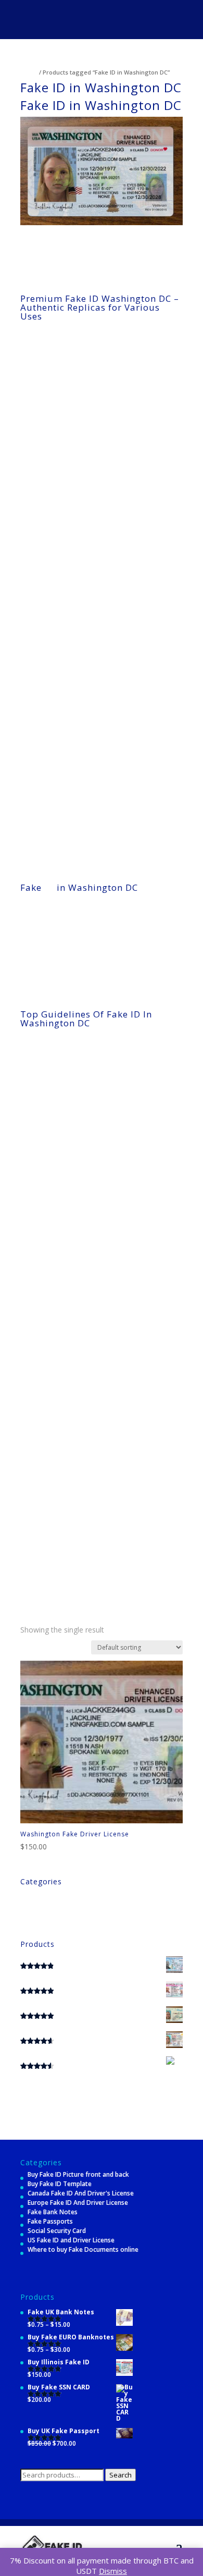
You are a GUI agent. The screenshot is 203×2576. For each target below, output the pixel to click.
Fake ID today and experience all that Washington (99, 972)
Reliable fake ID (49, 647)
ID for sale (93, 552)
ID (49, 887)
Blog (27, 1893)
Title (27, 1922)
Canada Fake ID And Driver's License (81, 2193)
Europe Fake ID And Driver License (78, 2203)
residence (43, 1154)
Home (29, 72)
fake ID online (87, 620)
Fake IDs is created (152, 906)
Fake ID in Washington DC (136, 1279)
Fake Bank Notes (53, 2212)
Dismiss (113, 2571)
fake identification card (88, 1555)
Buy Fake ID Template (60, 2184)
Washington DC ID (76, 944)
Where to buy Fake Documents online (83, 2249)
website (32, 1605)
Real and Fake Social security (63, 1912)
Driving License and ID (53, 1903)
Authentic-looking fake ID (65, 742)
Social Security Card (57, 2231)
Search (120, 2475)
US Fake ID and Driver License (71, 2240)
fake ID (74, 379)
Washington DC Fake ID (130, 1292)
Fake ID (37, 728)
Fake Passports (50, 2221)
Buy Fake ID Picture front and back (78, 2174)
